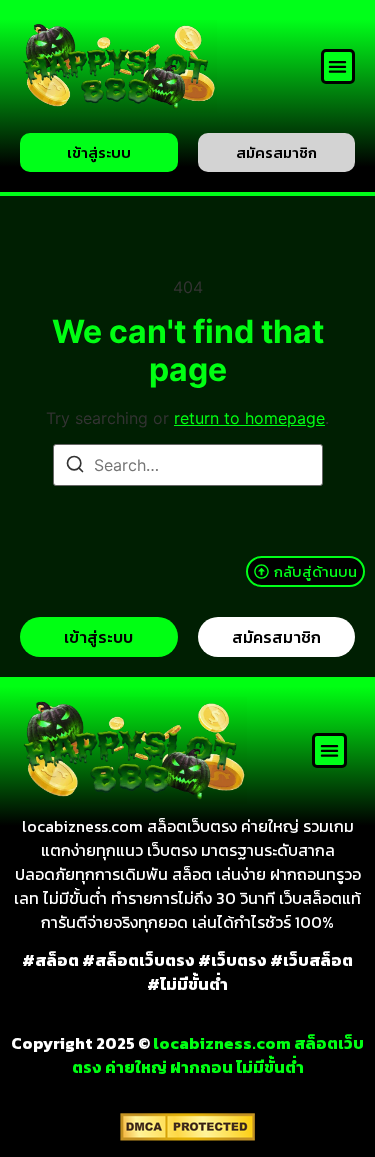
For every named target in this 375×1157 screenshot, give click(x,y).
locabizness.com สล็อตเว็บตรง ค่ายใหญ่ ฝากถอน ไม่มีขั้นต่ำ (218, 1055)
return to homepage (249, 418)
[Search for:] (188, 465)
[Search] (75, 467)
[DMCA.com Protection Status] (187, 1135)
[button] (338, 66)
